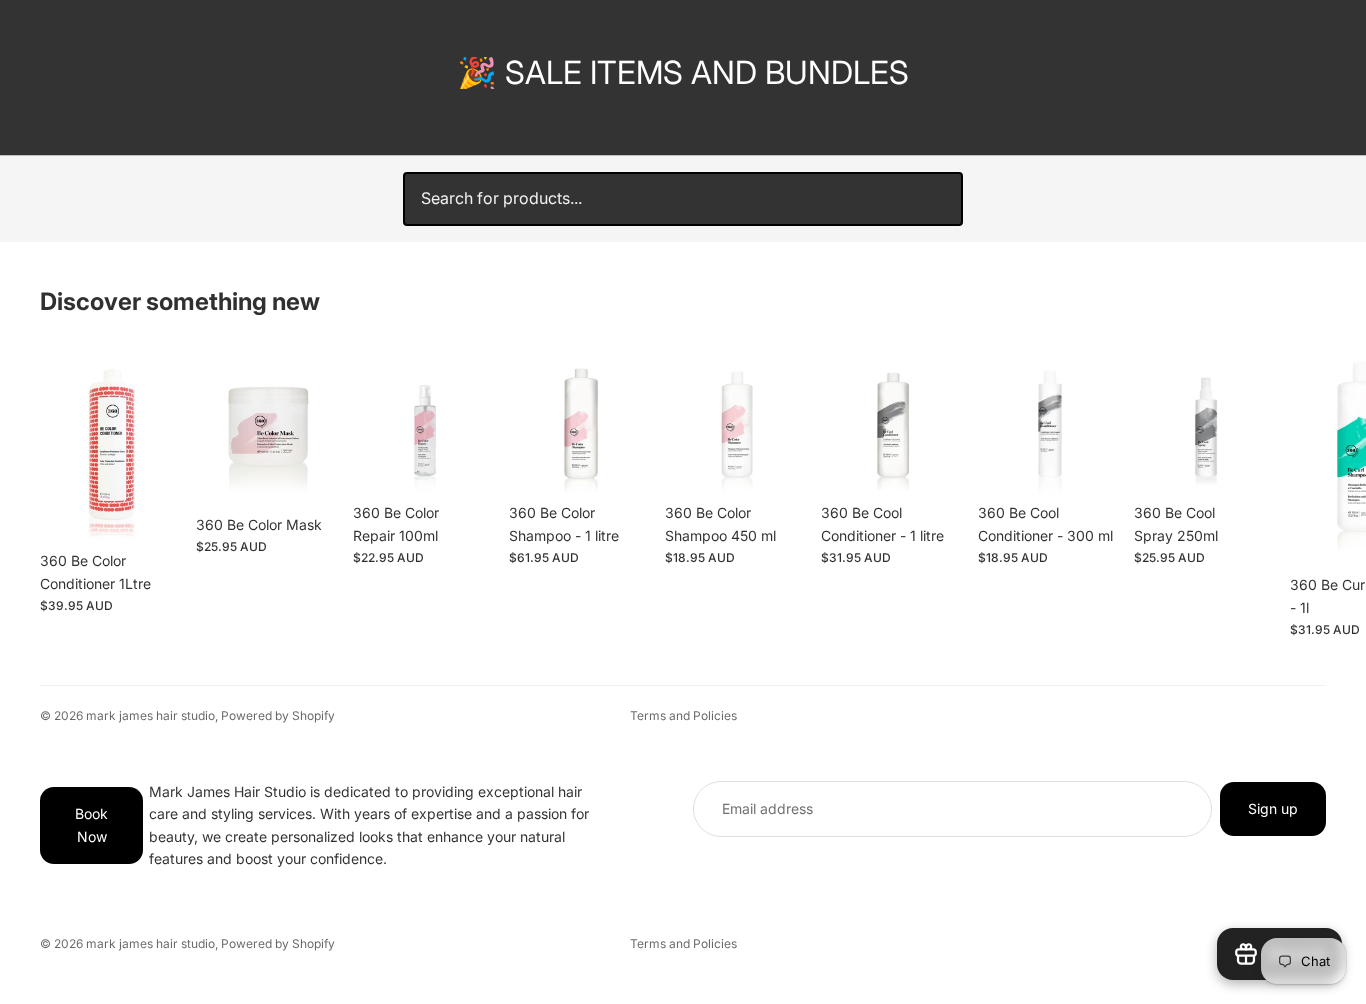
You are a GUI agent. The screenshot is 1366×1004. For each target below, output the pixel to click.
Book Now (91, 825)
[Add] (153, 511)
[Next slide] (1304, 493)
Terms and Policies (683, 715)
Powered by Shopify (278, 715)
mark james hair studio (150, 715)
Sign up (1273, 808)
